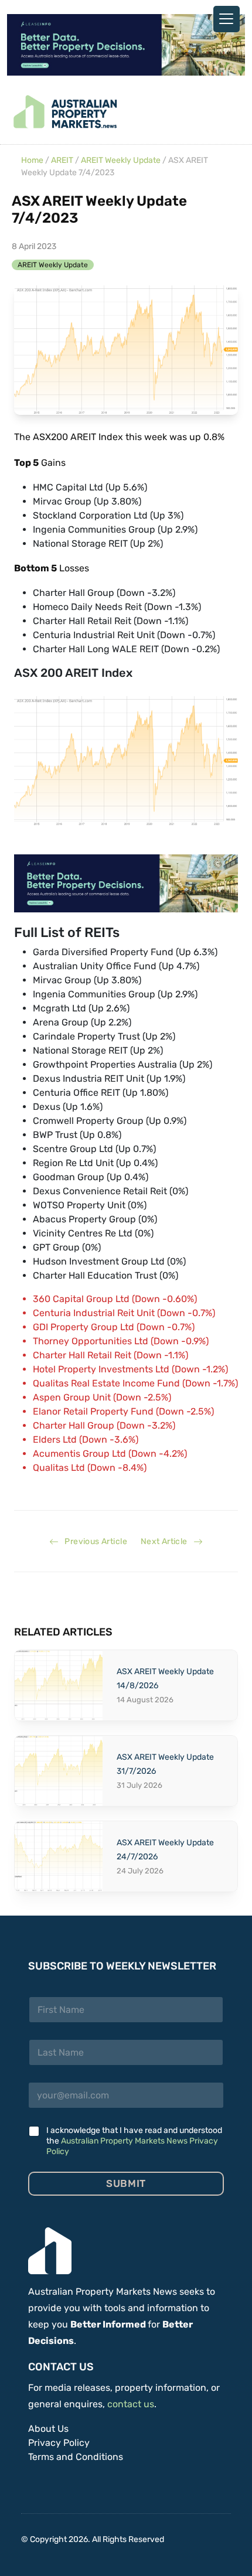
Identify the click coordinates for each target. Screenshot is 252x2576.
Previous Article (93, 1541)
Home (32, 160)
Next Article (167, 1541)
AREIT (62, 160)
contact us (131, 2404)
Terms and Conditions (76, 2457)
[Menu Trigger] (227, 19)
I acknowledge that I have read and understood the (134, 2141)
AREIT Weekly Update (121, 160)
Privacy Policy (59, 2443)
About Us (48, 2429)
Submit (126, 2183)
